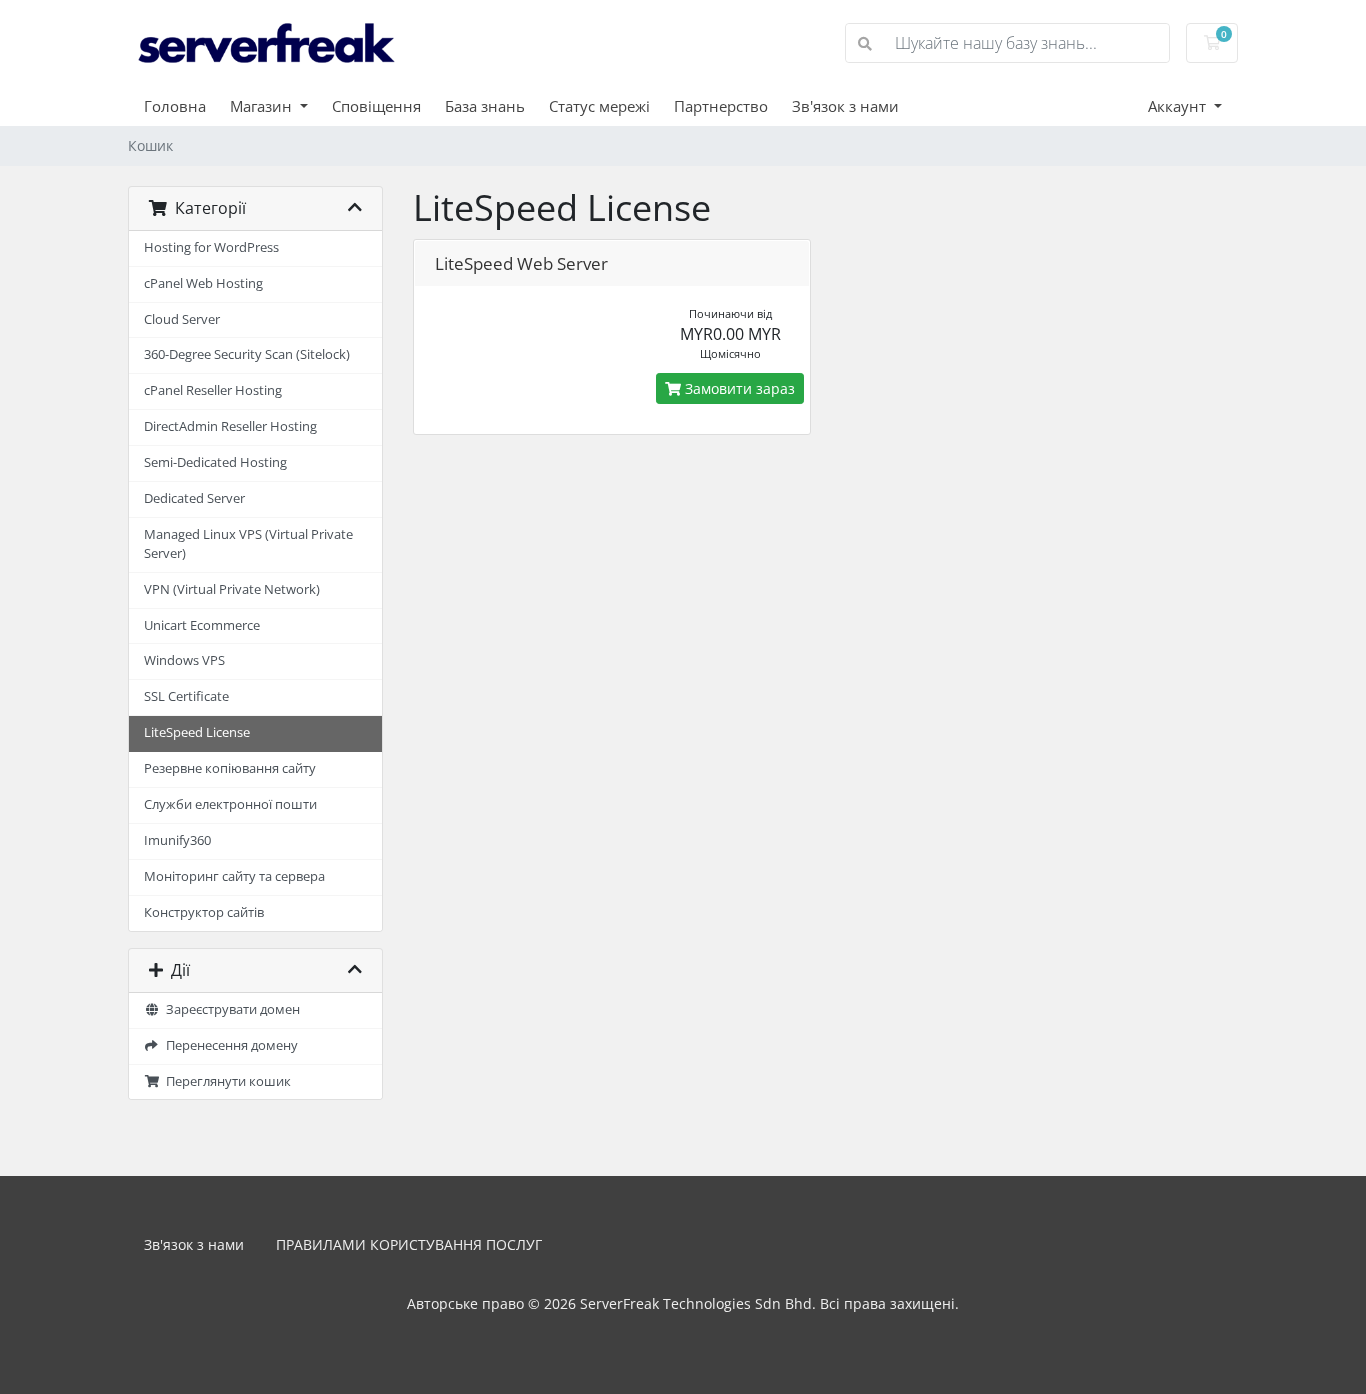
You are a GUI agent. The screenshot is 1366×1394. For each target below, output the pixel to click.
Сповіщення (376, 106)
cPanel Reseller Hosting (213, 390)
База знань (485, 106)
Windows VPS (184, 660)
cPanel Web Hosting (203, 283)
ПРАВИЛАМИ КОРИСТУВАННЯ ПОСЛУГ (409, 1244)
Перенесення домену (229, 1045)
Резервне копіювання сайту (230, 768)
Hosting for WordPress (211, 247)
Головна (175, 106)
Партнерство (721, 106)
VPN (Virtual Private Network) (232, 589)
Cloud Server (182, 319)
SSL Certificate (186, 696)
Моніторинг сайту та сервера (234, 876)
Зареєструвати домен (230, 1009)
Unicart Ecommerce (202, 625)
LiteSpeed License (197, 732)
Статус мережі (599, 106)
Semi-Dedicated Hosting (215, 462)
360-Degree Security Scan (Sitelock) (247, 354)
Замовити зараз (738, 388)
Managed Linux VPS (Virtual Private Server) (248, 544)
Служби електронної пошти (230, 804)
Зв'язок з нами (845, 106)
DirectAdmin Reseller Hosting (230, 426)
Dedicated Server (194, 498)
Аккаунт (1179, 106)
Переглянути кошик (225, 1081)
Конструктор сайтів (204, 912)
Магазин (263, 106)
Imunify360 (177, 840)
